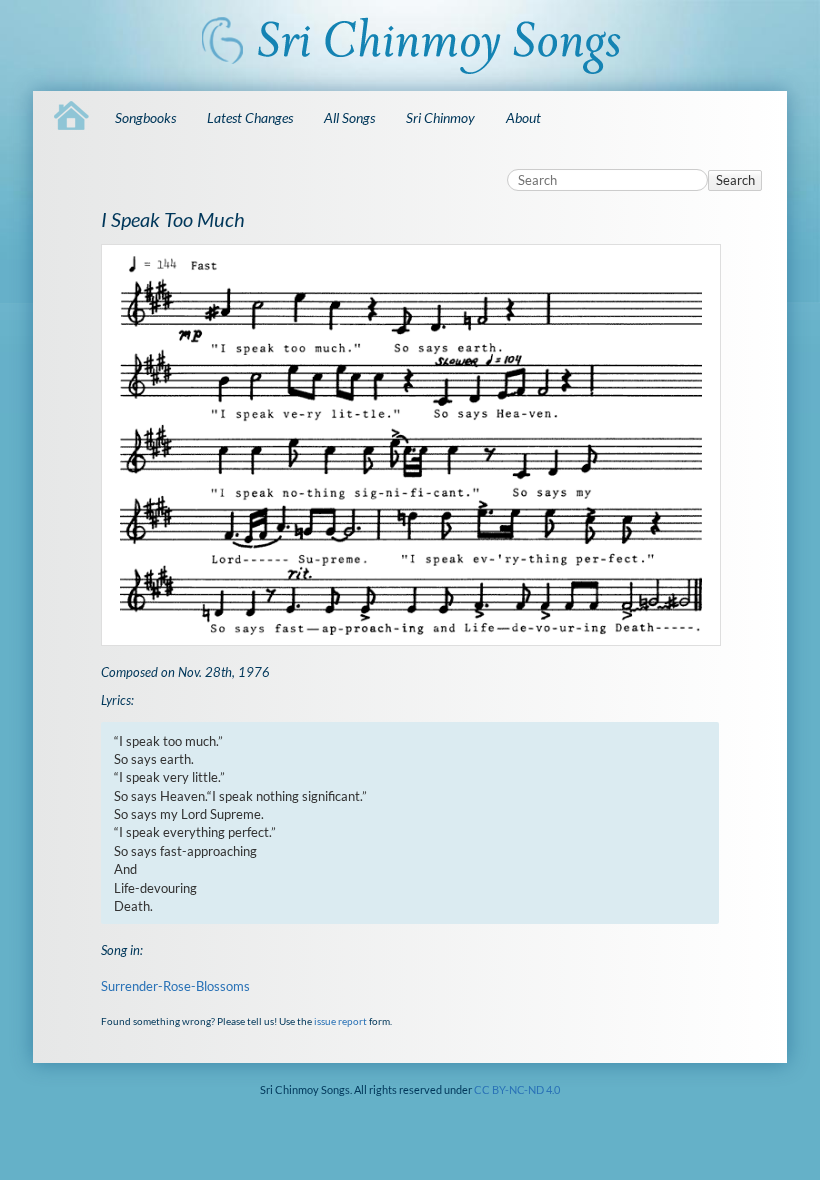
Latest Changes (250, 117)
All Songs (349, 117)
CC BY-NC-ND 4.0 (517, 1089)
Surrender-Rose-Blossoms (175, 986)
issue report (340, 1021)
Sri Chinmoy (440, 117)
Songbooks (145, 117)
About (523, 117)
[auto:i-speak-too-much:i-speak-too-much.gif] (410, 445)
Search (735, 180)
